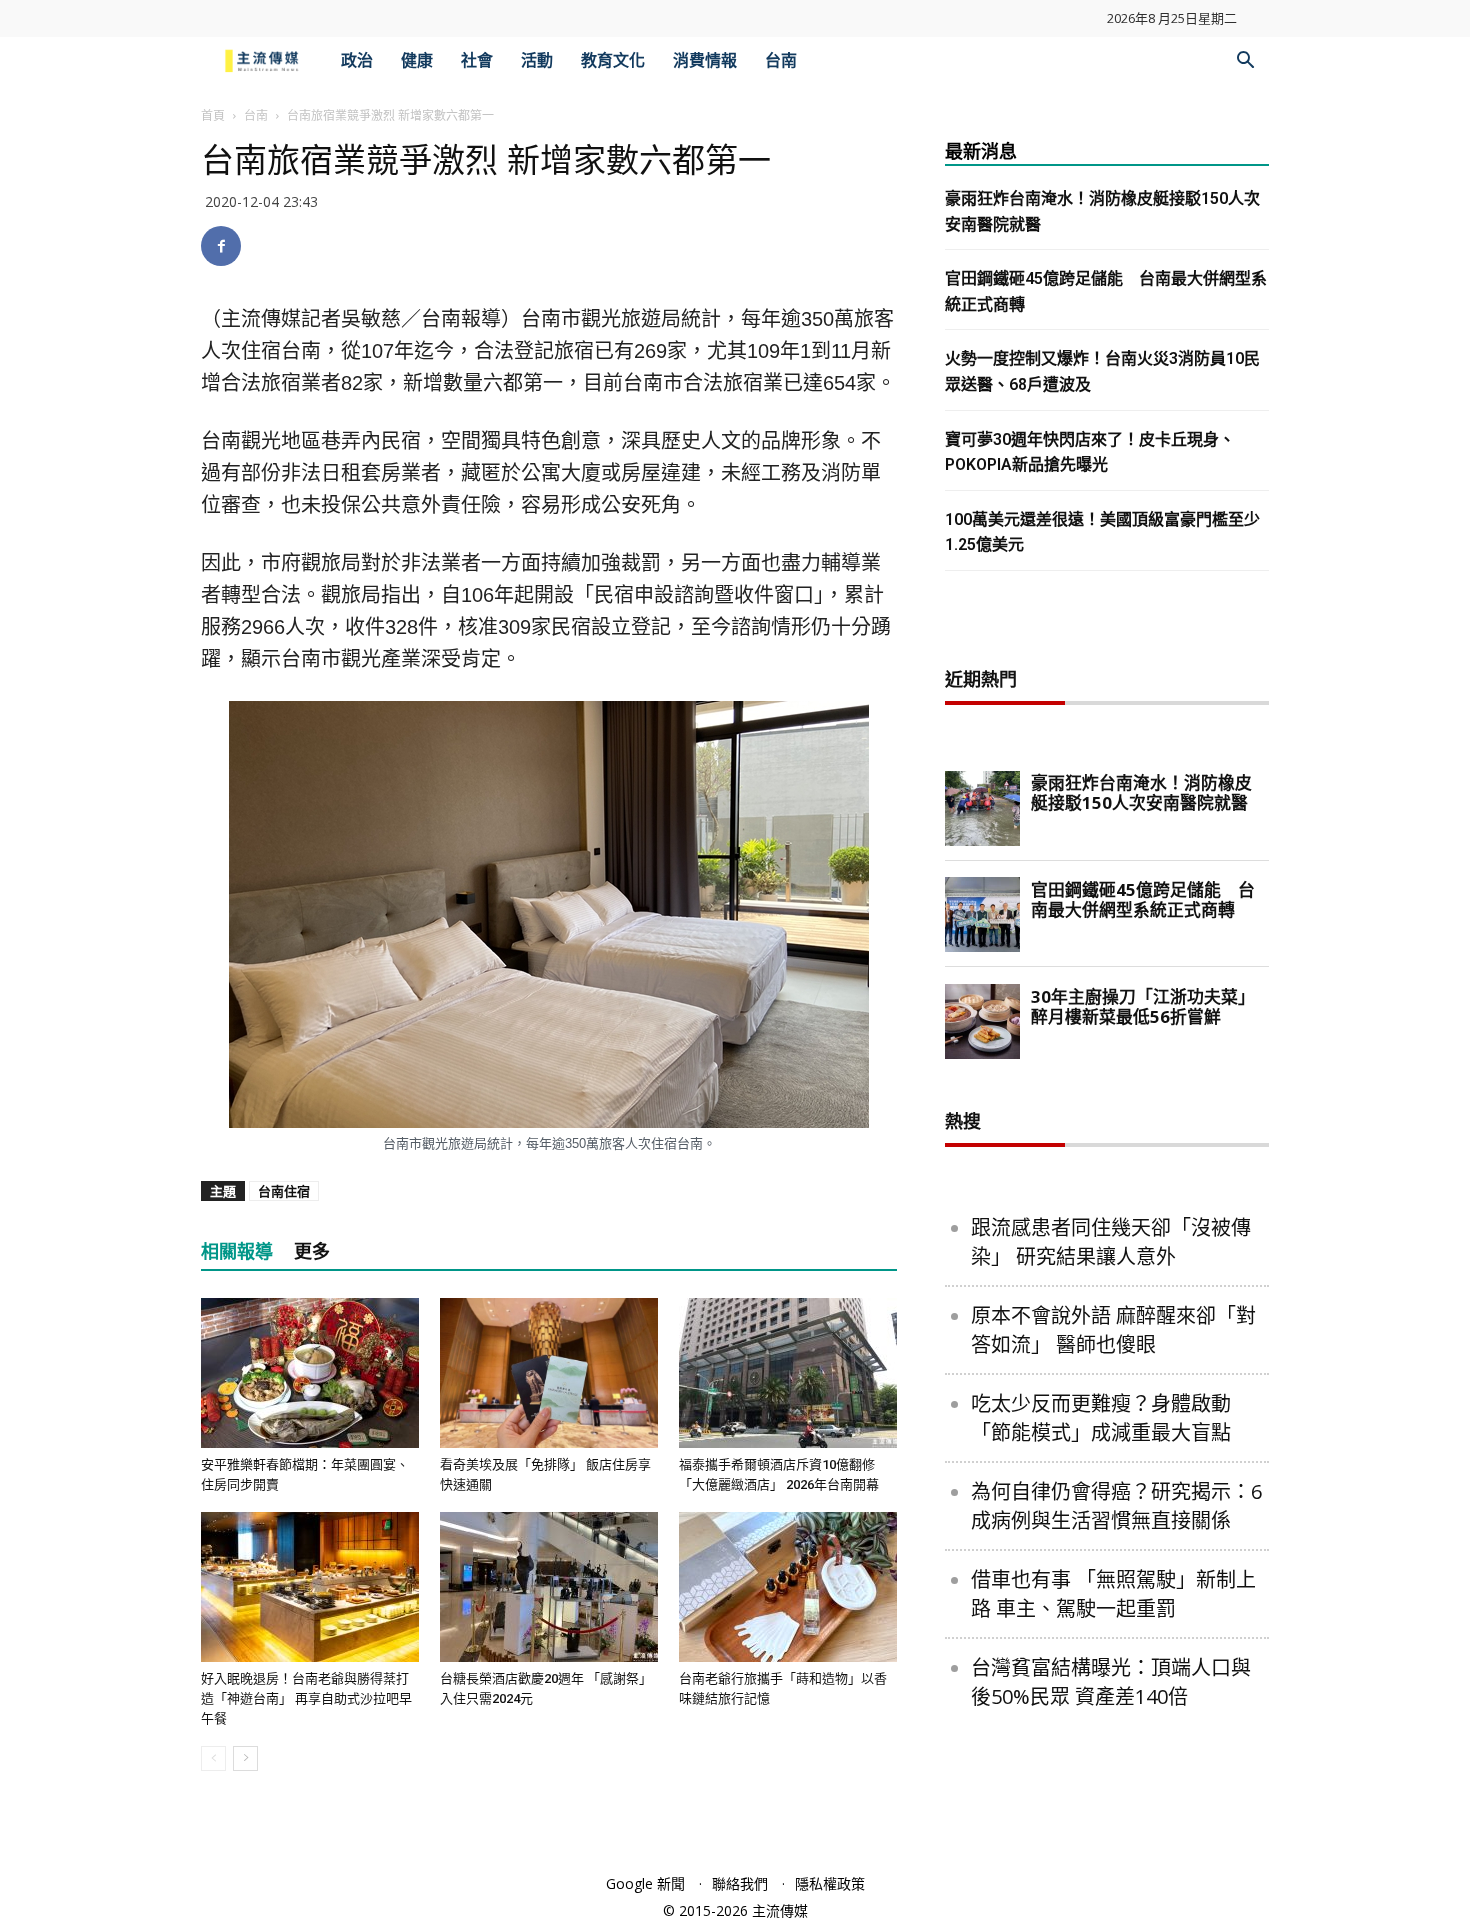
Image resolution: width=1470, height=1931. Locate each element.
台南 (781, 60)
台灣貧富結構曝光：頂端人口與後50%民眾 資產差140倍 (1111, 1682)
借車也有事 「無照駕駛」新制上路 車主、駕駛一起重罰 (1113, 1594)
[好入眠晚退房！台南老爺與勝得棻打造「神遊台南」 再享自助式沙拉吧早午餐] (310, 1587)
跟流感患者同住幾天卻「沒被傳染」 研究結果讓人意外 (1111, 1242)
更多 (312, 1251)
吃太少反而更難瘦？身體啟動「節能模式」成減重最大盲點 (1101, 1418)
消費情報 (705, 60)
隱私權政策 (830, 1883)
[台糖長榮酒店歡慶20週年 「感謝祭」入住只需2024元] (549, 1587)
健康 (417, 60)
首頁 (213, 115)
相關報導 (237, 1251)
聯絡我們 (740, 1883)
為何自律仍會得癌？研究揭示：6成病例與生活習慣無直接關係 (1116, 1506)
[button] (1245, 62)
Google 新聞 (645, 1883)
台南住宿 (284, 1191)
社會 (477, 60)
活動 (537, 60)
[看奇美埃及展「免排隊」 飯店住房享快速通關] (549, 1373)
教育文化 (613, 60)
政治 (357, 60)
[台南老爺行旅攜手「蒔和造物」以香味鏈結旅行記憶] (788, 1587)
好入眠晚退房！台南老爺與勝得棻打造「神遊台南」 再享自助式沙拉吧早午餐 (306, 1698)
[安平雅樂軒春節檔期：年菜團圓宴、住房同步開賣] (310, 1373)
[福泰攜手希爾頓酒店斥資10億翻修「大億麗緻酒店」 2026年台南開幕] (788, 1373)
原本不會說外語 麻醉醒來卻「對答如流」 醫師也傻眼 (1113, 1330)
